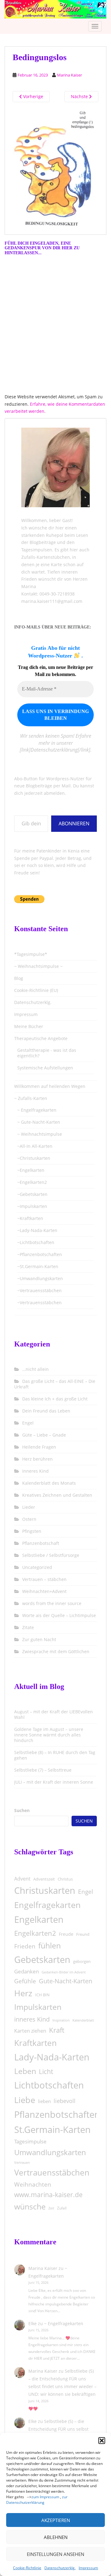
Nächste (80, 96)
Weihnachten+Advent (44, 1591)
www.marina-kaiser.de (48, 2195)
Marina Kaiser (70, 75)
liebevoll (65, 2101)
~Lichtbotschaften (36, 1242)
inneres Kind (32, 2019)
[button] (102, 2441)
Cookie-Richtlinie (27, 2568)
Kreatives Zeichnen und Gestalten (57, 1495)
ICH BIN (42, 1995)
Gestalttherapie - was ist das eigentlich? (47, 1053)
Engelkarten (39, 1919)
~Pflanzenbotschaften (40, 1254)
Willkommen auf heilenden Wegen (50, 1086)
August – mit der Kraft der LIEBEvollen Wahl (53, 1714)
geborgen (82, 1961)
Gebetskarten (42, 1959)
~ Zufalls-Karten (31, 1098)
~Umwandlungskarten (40, 1278)
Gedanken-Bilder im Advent (64, 1972)
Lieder (29, 1507)
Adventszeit (44, 1879)
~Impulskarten (32, 1206)
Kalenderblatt (83, 2020)
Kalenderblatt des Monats (49, 1483)
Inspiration (61, 2020)
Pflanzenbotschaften (57, 2114)
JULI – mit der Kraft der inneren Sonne (54, 1782)
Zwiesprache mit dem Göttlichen (56, 1651)
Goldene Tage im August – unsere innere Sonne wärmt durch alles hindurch (49, 1735)
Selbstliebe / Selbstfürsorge (51, 1555)
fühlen (49, 1945)
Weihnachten (33, 2184)
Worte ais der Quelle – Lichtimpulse (59, 1615)
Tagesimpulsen (37, 550)
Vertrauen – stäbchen (44, 1579)
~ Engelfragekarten (37, 1110)
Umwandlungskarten (50, 2152)
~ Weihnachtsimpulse (40, 1134)
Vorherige (33, 96)
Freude (66, 1934)
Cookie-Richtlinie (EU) (36, 990)
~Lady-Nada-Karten (37, 1230)
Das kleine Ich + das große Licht (55, 1399)
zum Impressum (45, 2497)
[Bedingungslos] (55, 168)
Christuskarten (45, 1890)
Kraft (57, 2030)
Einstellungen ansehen (55, 2554)
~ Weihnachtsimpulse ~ (38, 966)
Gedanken (27, 1971)
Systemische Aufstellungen (45, 1068)
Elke (33, 2323)
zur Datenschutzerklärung (37, 2500)
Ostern (29, 1519)
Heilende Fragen (39, 1447)
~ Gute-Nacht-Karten (39, 1122)
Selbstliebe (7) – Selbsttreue (43, 1770)
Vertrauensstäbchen (52, 2172)
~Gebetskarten (32, 1194)
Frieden (25, 1946)
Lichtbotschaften (49, 2085)
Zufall (62, 2208)
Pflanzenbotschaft (41, 1543)
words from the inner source (52, 1603)
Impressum (88, 2568)
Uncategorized (37, 1567)
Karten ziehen (30, 2031)
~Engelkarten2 (32, 1182)
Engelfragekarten (47, 1905)
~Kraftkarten (30, 1218)
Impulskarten (38, 2007)
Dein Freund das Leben (46, 1411)
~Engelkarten (31, 1170)
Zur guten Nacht (39, 1639)
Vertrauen (22, 2162)
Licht (46, 2072)
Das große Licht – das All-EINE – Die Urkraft (55, 1384)
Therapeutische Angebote (41, 1038)
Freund (83, 1934)
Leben (25, 2071)
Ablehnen (56, 2537)
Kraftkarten (35, 2043)
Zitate (28, 1627)
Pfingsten (32, 1531)
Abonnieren (74, 823)
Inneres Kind (35, 1471)
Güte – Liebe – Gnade (44, 1435)
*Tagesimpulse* (31, 954)
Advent (22, 1879)
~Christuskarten (34, 1158)
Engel (28, 1423)
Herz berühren (37, 1459)
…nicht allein (35, 1369)
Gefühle (25, 1981)
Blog (19, 978)
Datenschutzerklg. (60, 2568)
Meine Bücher (29, 1026)
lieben (44, 2101)
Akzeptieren (56, 2520)
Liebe (25, 2100)
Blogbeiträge (43, 542)
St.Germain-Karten (52, 2129)
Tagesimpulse (30, 2141)
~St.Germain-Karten (38, 1266)
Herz (23, 1993)
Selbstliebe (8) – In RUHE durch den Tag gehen (55, 1755)
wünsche (30, 2207)
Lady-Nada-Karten (52, 2057)
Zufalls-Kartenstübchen (46, 557)
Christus (65, 1879)
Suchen (22, 1810)
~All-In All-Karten (35, 1146)
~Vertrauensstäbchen (39, 1290)
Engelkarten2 (35, 1933)
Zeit (51, 2208)
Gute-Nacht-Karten (66, 1981)
